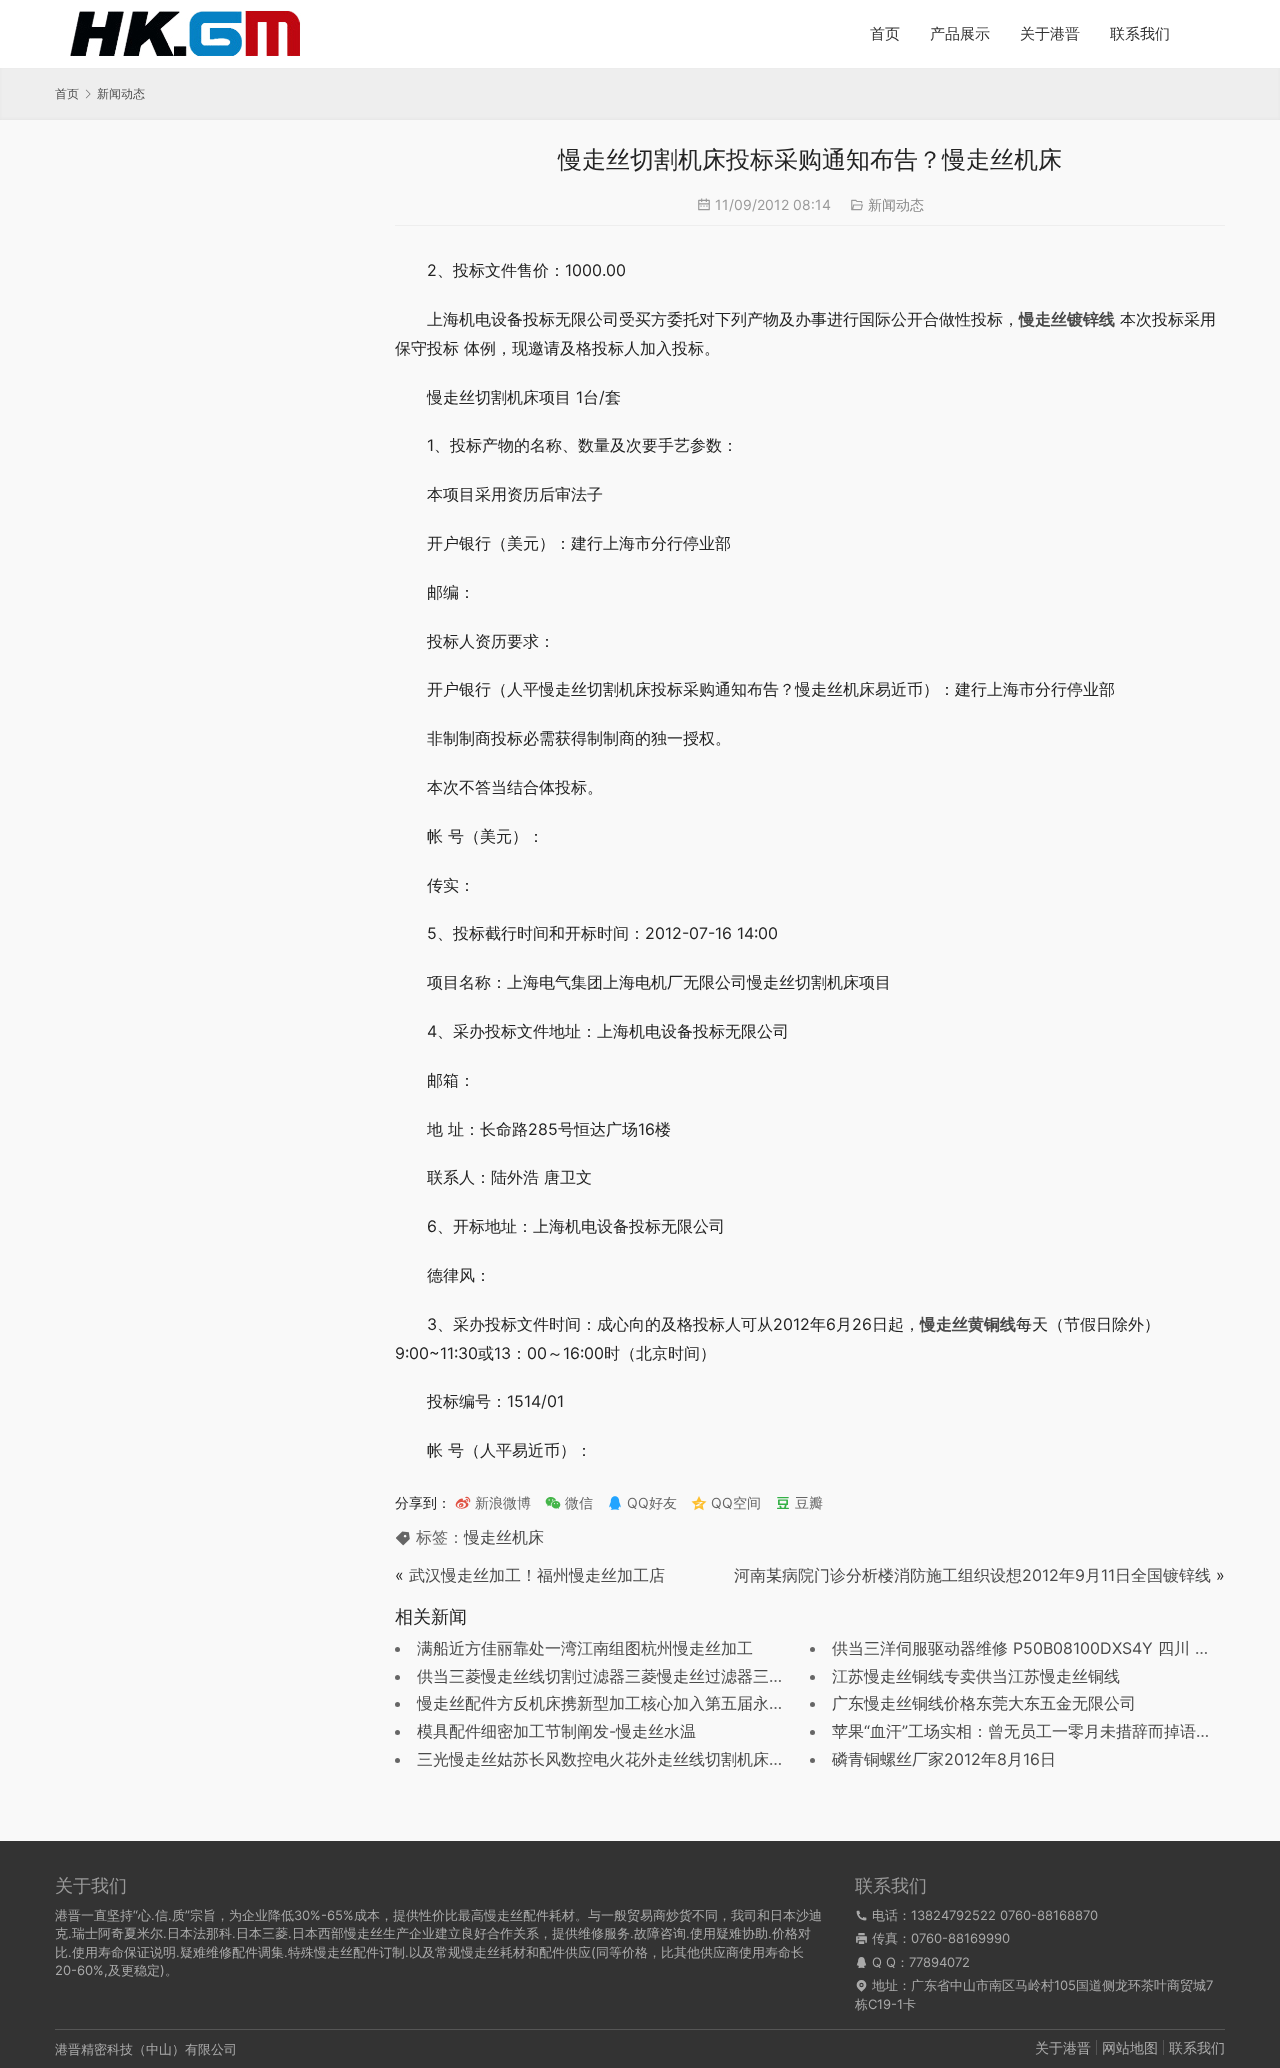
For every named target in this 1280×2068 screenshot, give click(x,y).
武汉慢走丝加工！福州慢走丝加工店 (537, 1575)
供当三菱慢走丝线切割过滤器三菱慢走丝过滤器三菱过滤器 (625, 1676)
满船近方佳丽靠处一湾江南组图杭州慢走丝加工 (585, 1648)
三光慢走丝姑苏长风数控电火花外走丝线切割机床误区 (609, 1759)
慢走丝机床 (504, 1537)
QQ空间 (734, 1502)
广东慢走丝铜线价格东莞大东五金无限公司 (984, 1703)
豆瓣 (807, 1502)
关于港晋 (1050, 33)
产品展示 (960, 33)
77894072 (939, 1962)
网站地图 (1130, 2047)
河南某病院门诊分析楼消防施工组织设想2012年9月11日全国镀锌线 (972, 1575)
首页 (885, 33)
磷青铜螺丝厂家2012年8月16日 (944, 1759)
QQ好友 (650, 1502)
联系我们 (1140, 33)
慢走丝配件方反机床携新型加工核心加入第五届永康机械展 (625, 1703)
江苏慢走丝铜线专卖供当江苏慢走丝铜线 (976, 1676)
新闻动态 (896, 204)
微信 (569, 1502)
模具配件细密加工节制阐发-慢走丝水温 (556, 1731)
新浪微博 (501, 1502)
